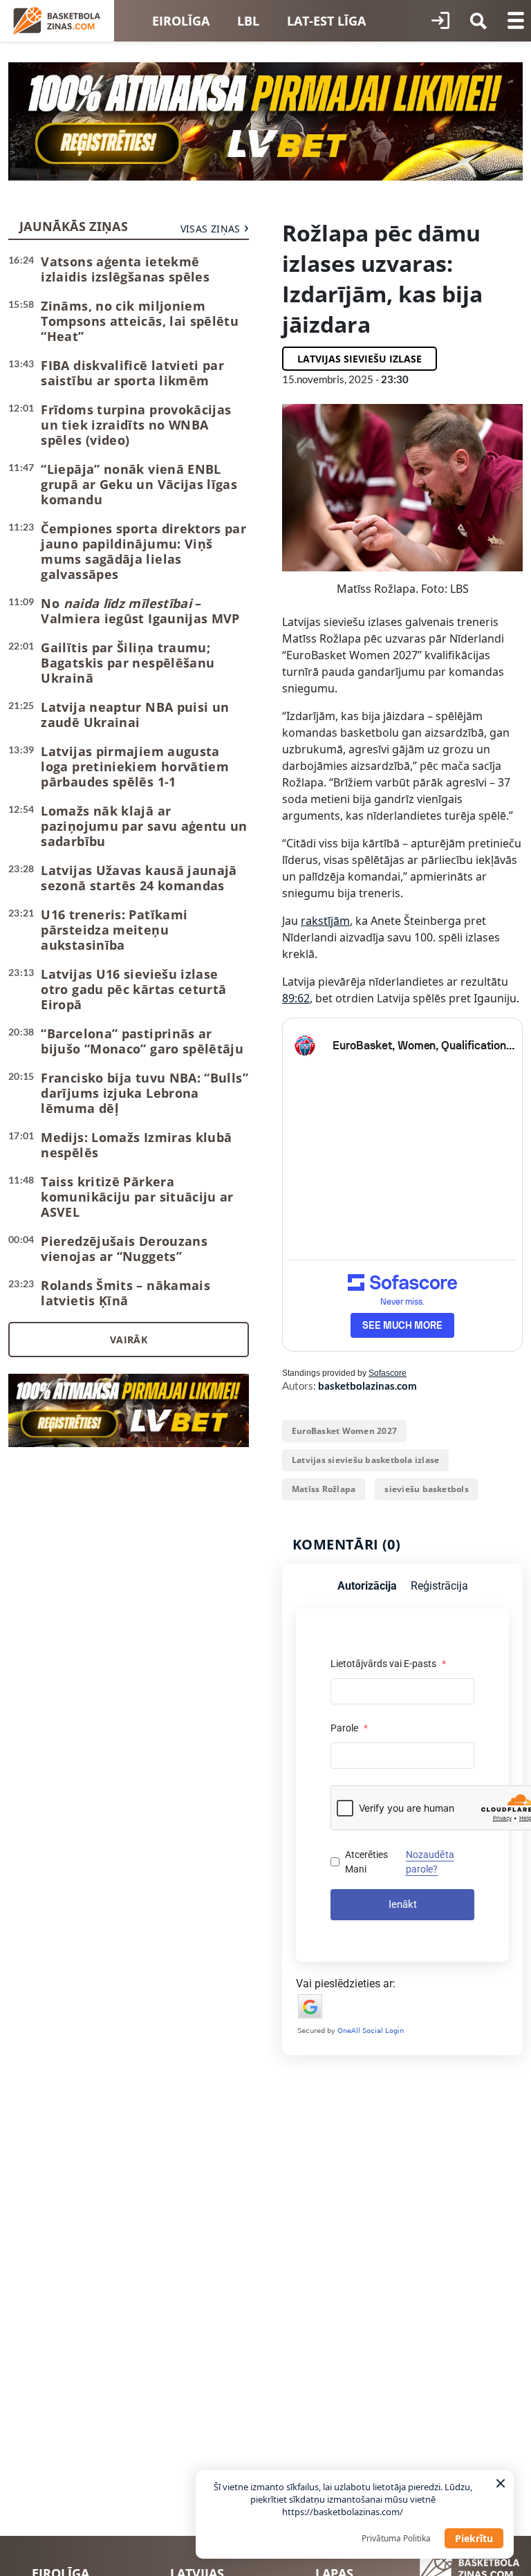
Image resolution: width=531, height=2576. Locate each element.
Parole (349, 1728)
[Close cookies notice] (501, 2483)
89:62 (296, 998)
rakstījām (325, 921)
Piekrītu (474, 2538)
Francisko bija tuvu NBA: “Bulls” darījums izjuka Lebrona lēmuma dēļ (145, 1093)
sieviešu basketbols (427, 1489)
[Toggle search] (478, 21)
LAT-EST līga (326, 21)
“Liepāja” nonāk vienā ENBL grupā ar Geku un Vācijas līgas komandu (139, 484)
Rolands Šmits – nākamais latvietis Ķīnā (125, 1293)
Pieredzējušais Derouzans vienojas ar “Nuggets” (124, 1249)
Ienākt (403, 1904)
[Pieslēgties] (440, 21)
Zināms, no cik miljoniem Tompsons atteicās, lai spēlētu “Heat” (140, 321)
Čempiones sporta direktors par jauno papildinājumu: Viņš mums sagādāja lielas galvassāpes (143, 551)
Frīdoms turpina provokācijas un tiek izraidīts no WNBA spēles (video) (136, 425)
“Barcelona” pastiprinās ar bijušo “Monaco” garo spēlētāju (142, 1041)
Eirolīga (181, 21)
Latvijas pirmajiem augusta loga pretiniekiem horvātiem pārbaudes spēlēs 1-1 (135, 766)
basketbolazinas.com (367, 1386)
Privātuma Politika (396, 2538)
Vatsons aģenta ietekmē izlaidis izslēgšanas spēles (125, 269)
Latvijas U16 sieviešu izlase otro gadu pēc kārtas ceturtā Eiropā (133, 989)
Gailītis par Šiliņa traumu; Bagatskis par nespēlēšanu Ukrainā (128, 663)
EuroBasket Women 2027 (344, 1431)
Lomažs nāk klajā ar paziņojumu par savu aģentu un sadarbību (144, 826)
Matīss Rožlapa (324, 1489)
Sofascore (388, 1373)
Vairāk (129, 1340)
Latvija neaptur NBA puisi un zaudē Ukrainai (135, 715)
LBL (248, 21)
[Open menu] (516, 21)
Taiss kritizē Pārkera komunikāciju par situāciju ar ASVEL (137, 1197)
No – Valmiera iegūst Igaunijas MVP (140, 611)
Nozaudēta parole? (430, 1862)
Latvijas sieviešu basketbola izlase (365, 1460)
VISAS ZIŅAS (211, 229)
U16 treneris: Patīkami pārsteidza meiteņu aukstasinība (114, 930)
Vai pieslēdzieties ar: (346, 1984)
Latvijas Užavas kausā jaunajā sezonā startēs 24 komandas (139, 878)
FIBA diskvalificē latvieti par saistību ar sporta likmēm (132, 373)
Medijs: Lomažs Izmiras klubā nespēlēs (136, 1145)
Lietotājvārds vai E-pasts (388, 1664)
